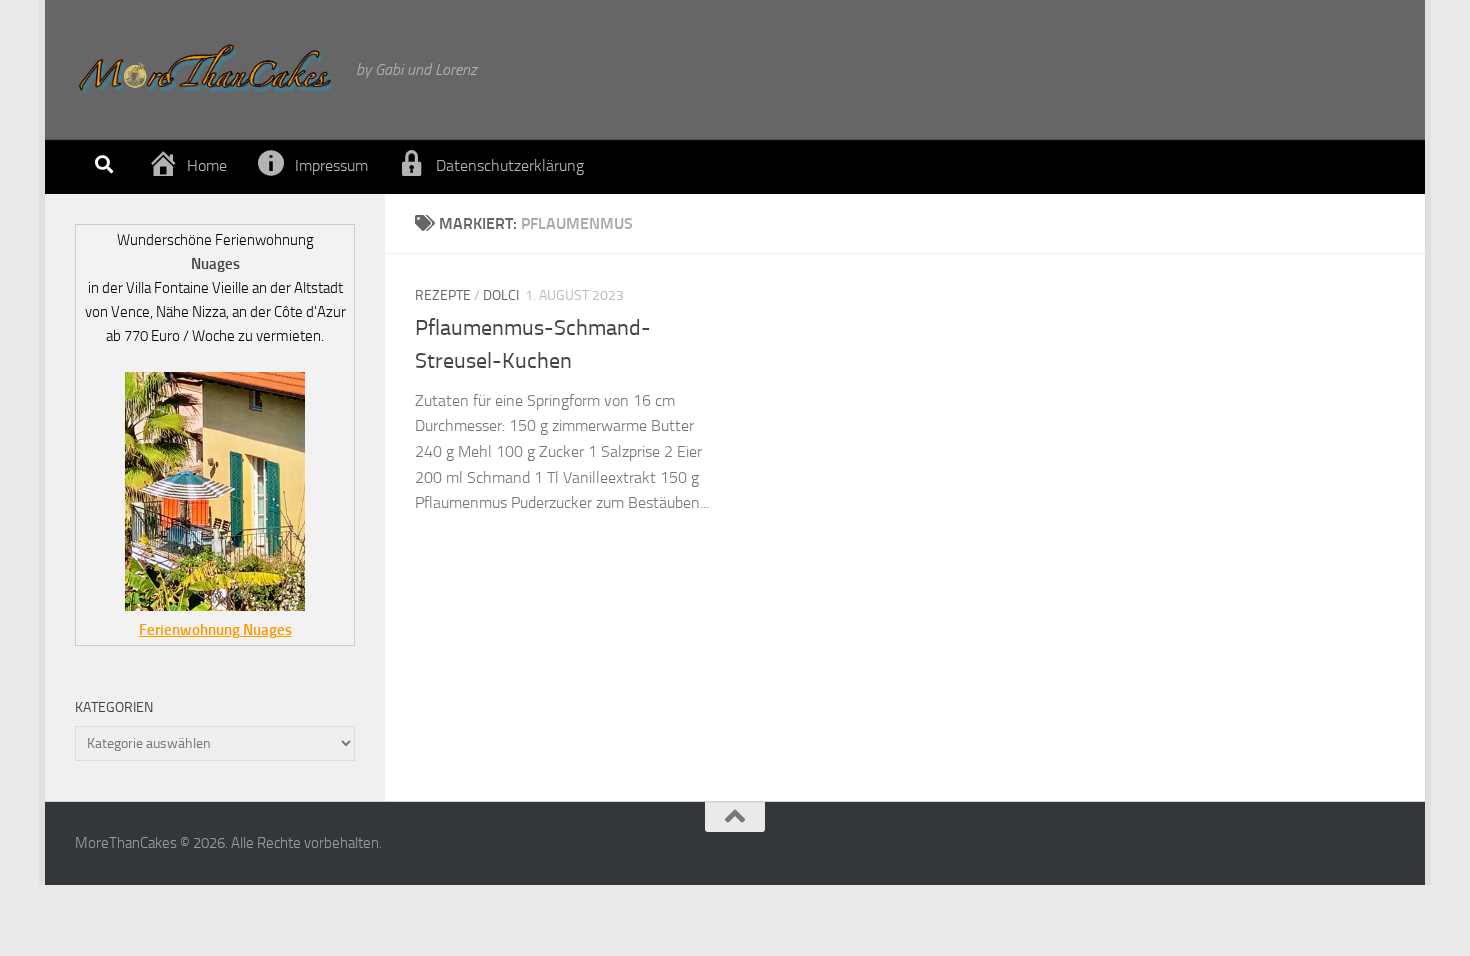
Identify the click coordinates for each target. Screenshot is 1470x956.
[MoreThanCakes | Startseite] (205, 70)
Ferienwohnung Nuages (215, 630)
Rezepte (443, 295)
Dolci (501, 295)
